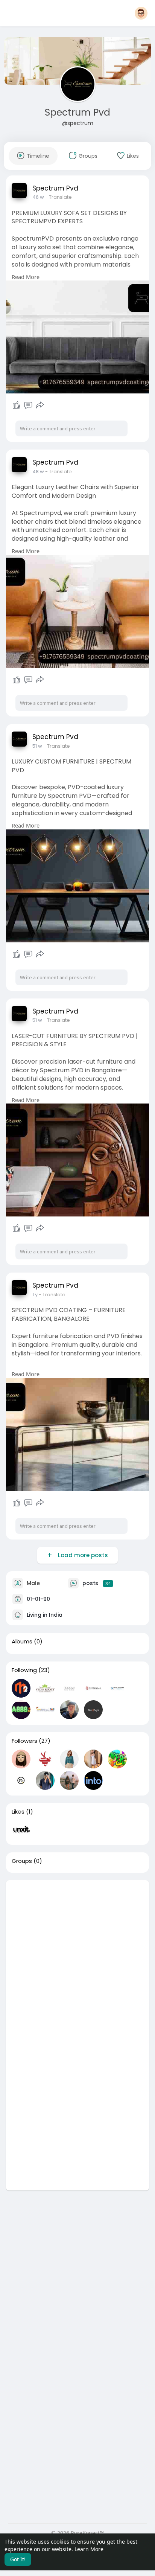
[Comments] (28, 405)
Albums (22, 1642)
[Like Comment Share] (28, 405)
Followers (24, 1741)
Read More (26, 277)
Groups (22, 1861)
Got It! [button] (18, 2559)
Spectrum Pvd (77, 112)
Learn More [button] (89, 2549)
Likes (18, 1812)
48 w (38, 472)
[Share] (40, 405)
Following (24, 1670)
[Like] (17, 405)
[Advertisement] (77, 1958)
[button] (141, 13)
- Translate (59, 197)
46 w (38, 197)
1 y (35, 1295)
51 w (37, 746)
